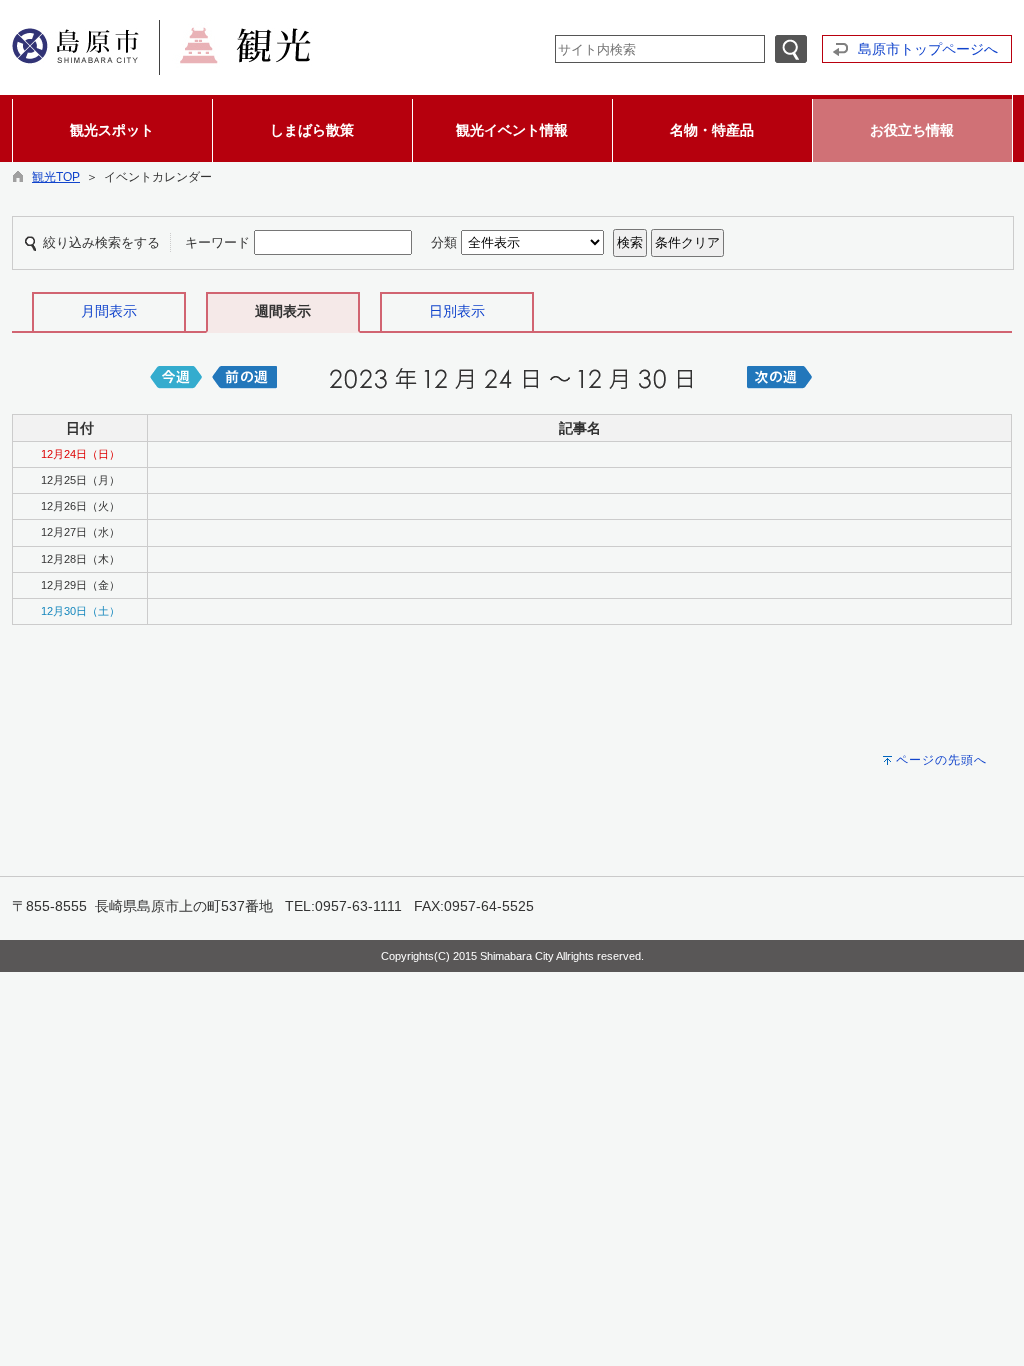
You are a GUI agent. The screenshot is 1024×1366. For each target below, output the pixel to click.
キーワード (217, 242)
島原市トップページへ (928, 49)
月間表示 (109, 311)
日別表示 (457, 311)
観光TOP (56, 177)
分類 (444, 242)
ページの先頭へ (941, 760)
